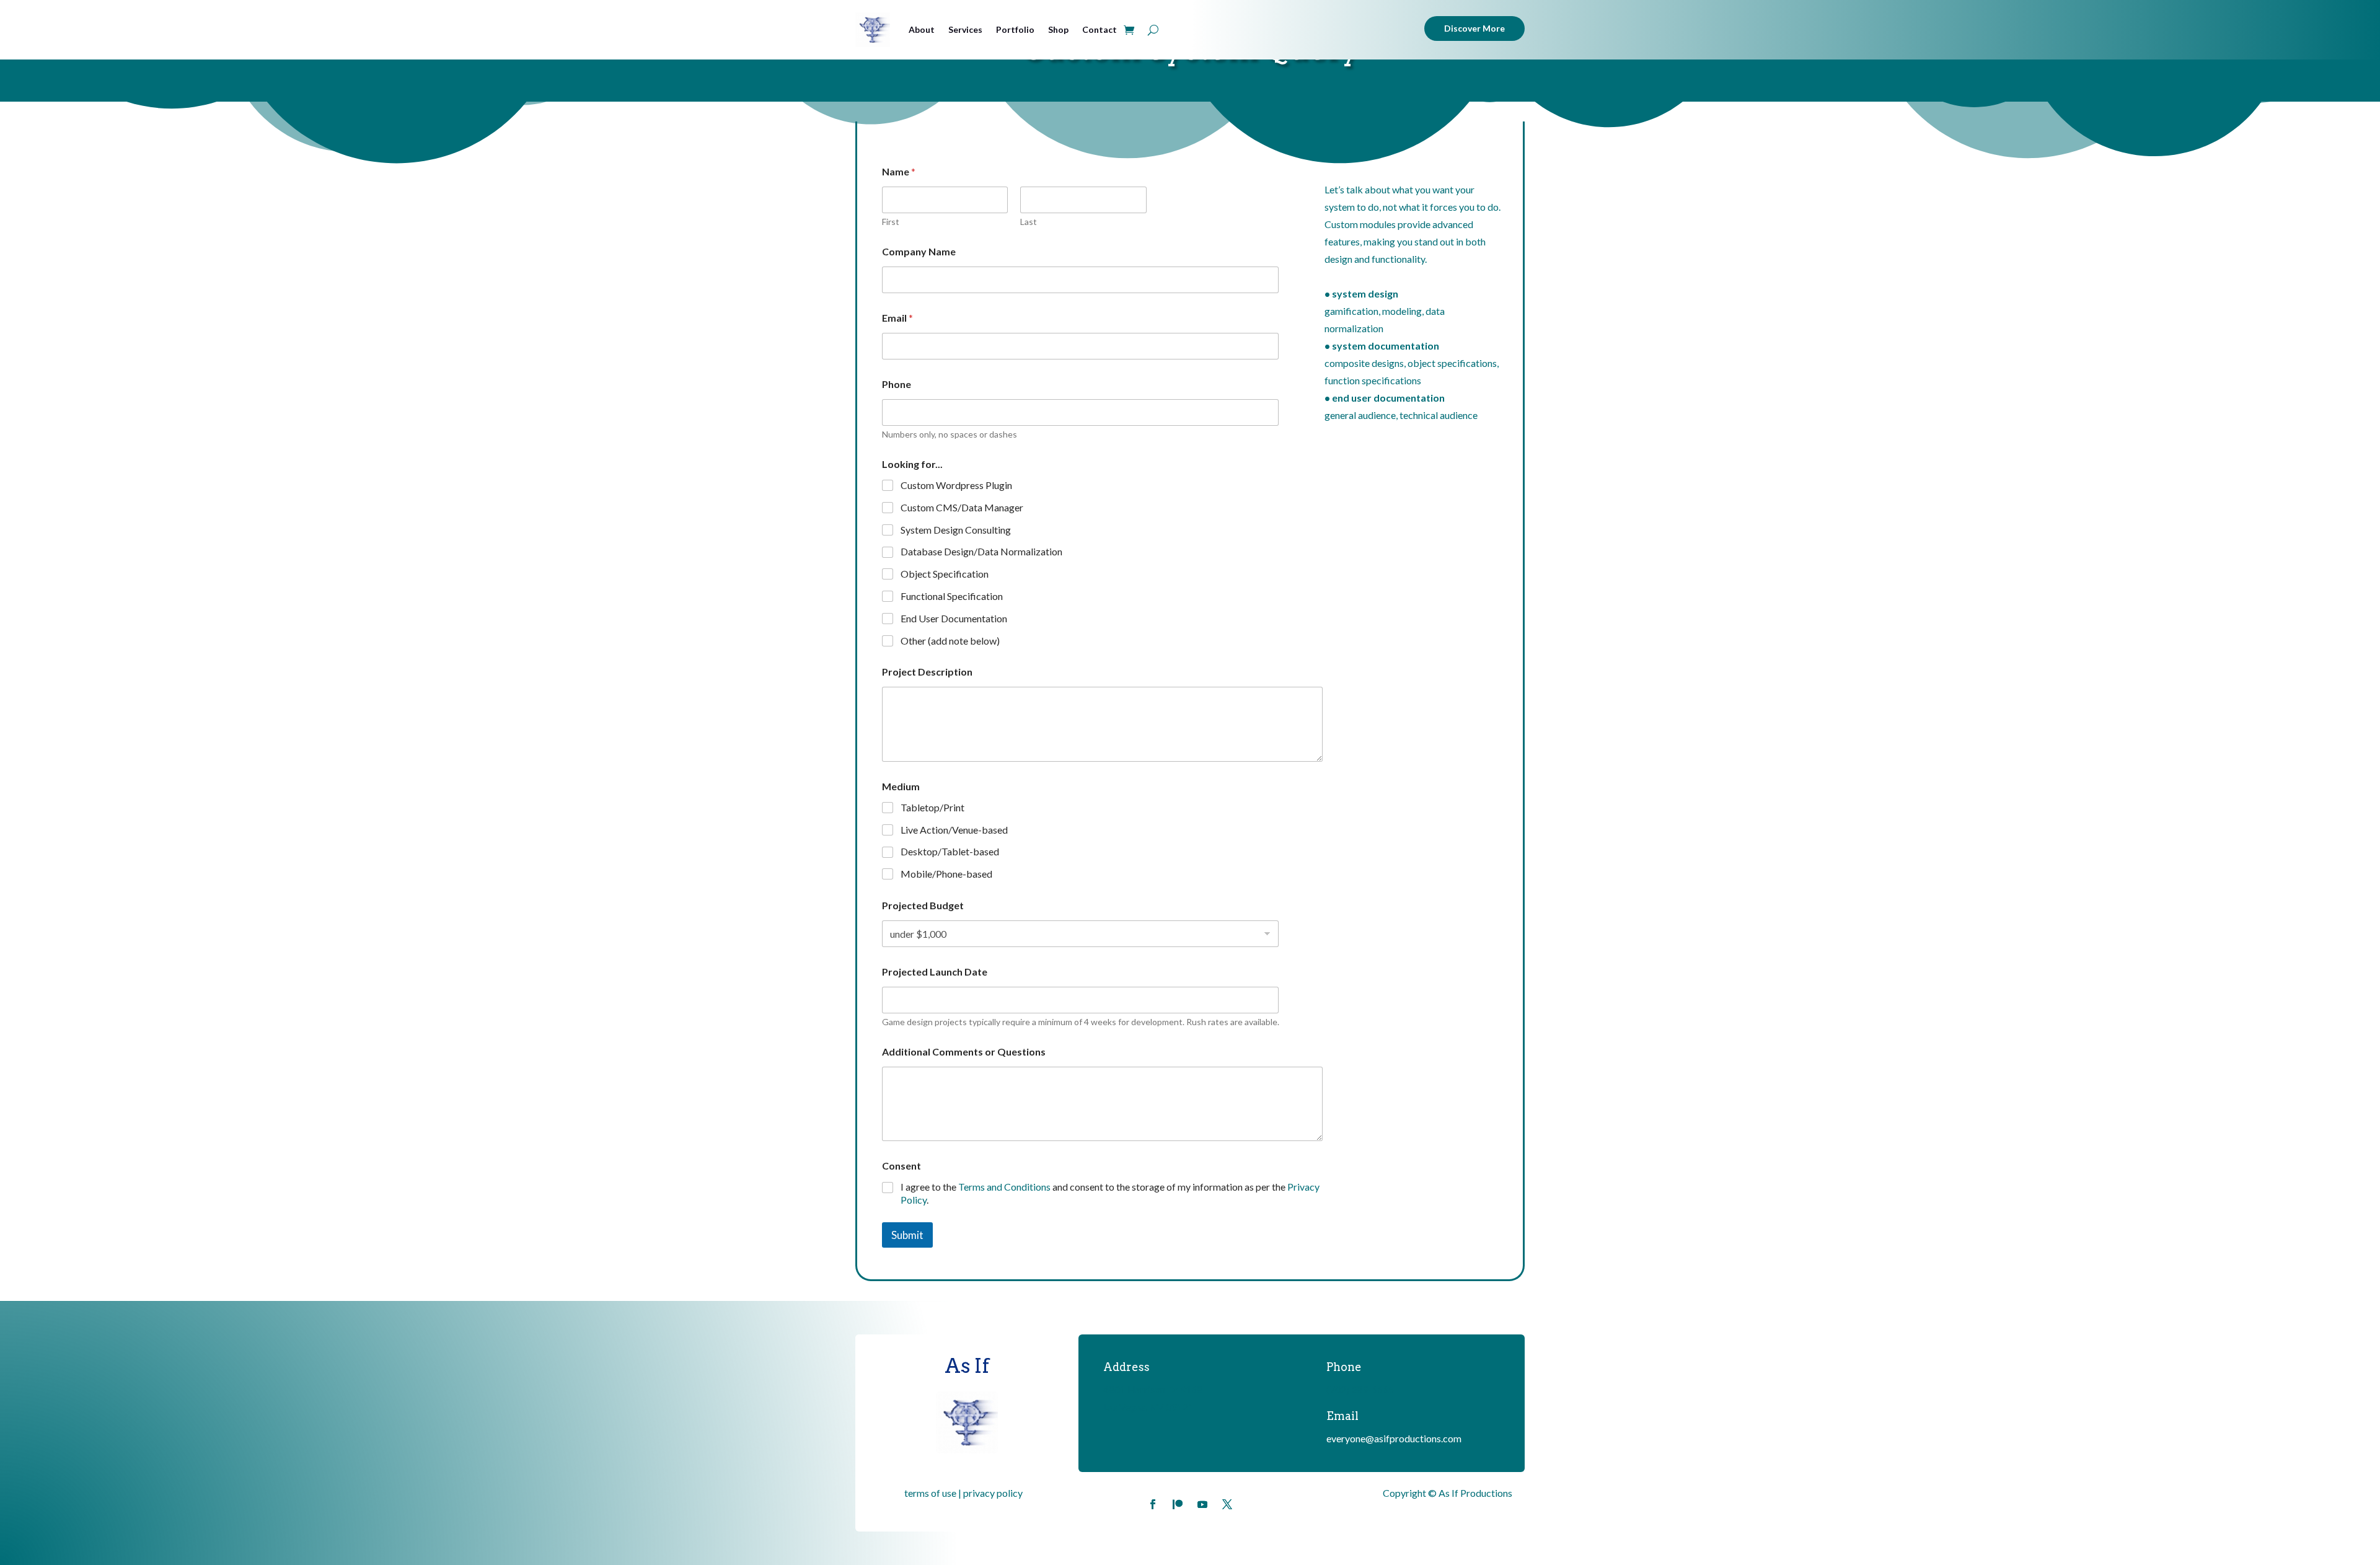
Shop (1058, 29)
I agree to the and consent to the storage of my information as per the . (1110, 1193)
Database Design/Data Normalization (981, 551)
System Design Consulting (956, 530)
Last (1029, 222)
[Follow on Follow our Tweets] (1227, 1504)
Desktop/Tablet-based (950, 851)
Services (965, 29)
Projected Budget (923, 905)
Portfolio (1015, 29)
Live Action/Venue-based (954, 830)
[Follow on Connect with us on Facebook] (1153, 1504)
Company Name (919, 251)
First (891, 222)
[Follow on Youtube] (1202, 1504)
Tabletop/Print (932, 807)
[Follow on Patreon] (1178, 1504)
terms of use (930, 1493)
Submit (907, 1235)
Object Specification (945, 574)
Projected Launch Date (935, 972)
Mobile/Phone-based (946, 874)
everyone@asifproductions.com (1394, 1438)
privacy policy (993, 1493)
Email (897, 318)
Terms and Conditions (1004, 1187)
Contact (1100, 29)
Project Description (927, 672)
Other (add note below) (950, 641)
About (922, 29)
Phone (897, 384)
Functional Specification (952, 596)
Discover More (1474, 28)
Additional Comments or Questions (964, 1051)
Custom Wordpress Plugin (956, 485)
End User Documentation (954, 618)
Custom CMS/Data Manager (962, 507)
